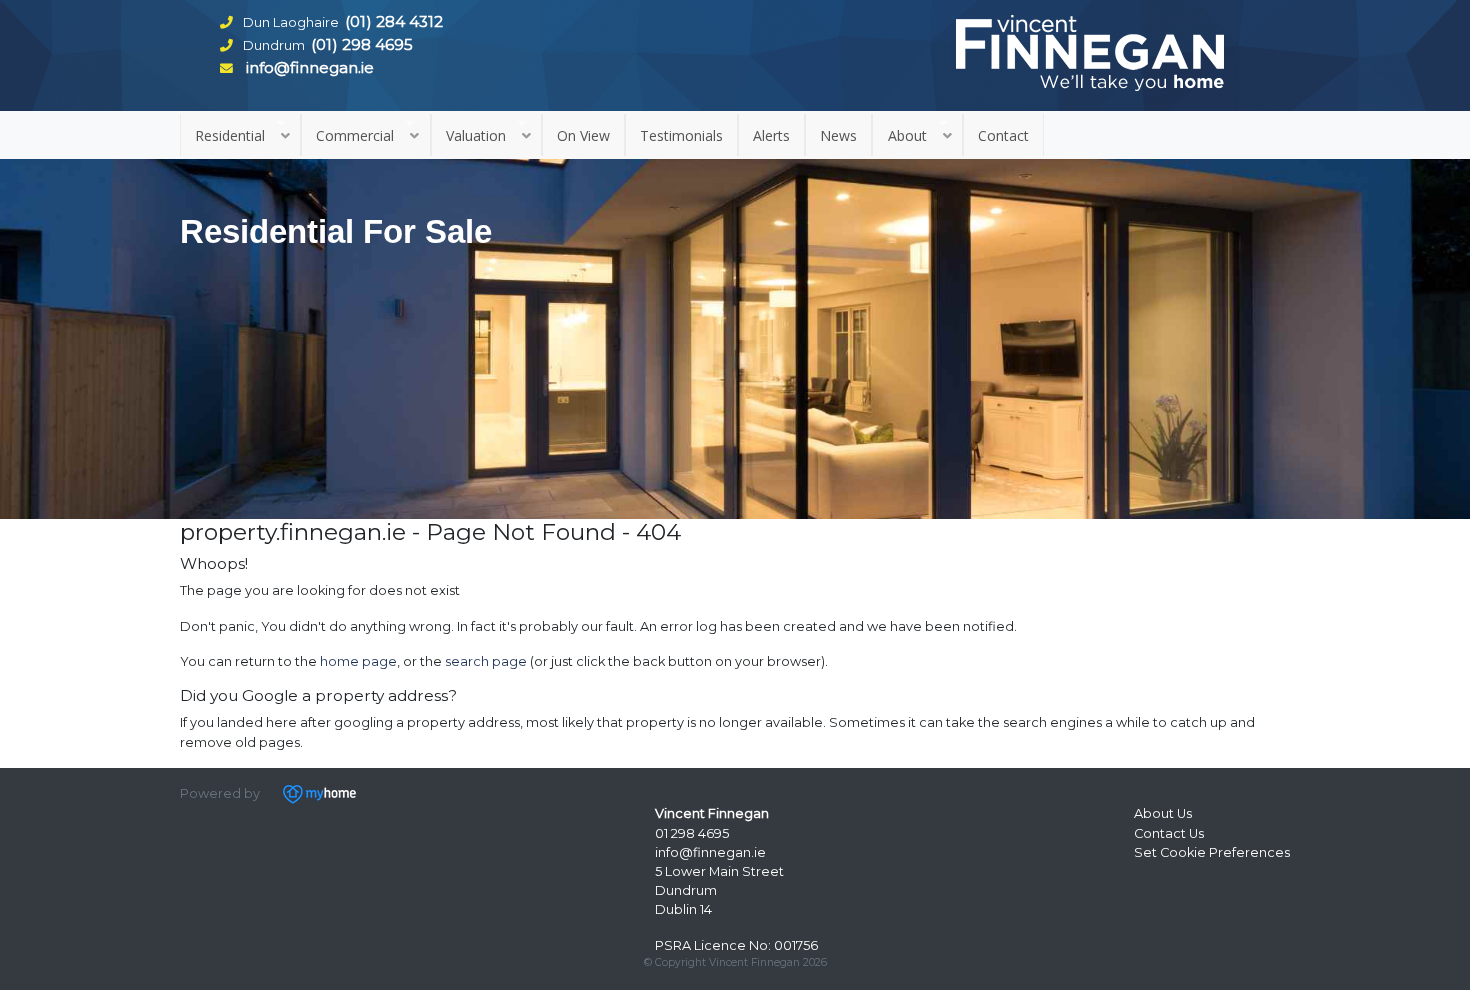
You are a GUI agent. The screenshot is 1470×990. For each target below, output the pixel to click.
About (907, 135)
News (838, 135)
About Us (1163, 813)
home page (358, 661)
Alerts (771, 135)
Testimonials (681, 135)
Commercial (355, 135)
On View (583, 135)
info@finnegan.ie (710, 852)
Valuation (476, 135)
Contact (1003, 135)
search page (486, 661)
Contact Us (1169, 833)
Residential (230, 135)
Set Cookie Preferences (1212, 852)
